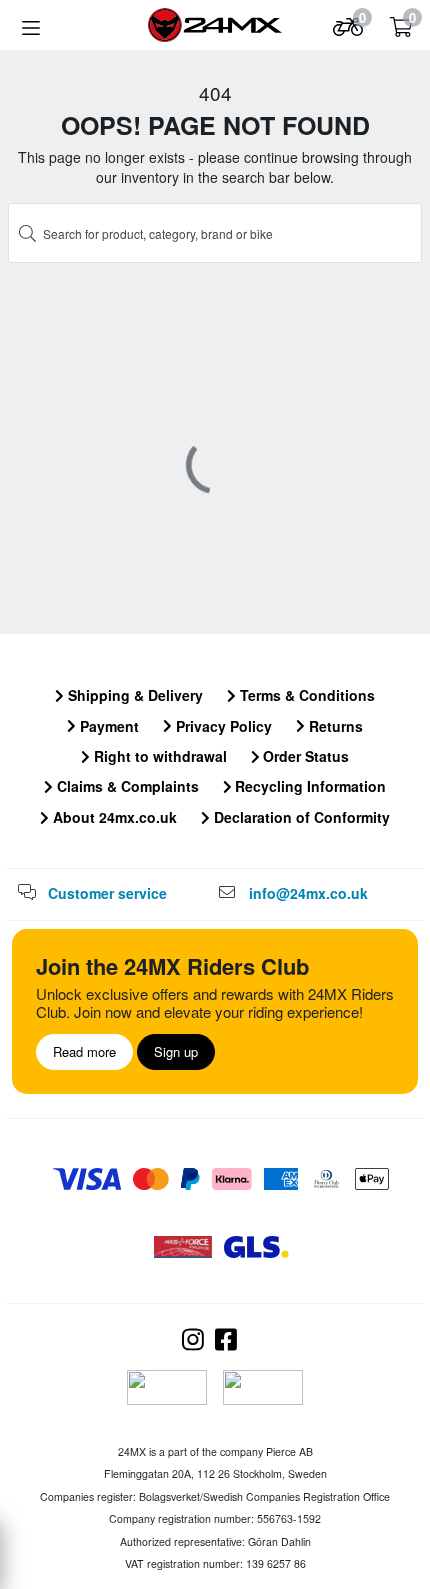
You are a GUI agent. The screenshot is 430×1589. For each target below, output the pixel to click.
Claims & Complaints (126, 786)
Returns (334, 726)
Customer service (107, 893)
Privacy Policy (222, 726)
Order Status (304, 756)
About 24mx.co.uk (113, 817)
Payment (107, 726)
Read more (84, 1051)
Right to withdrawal (158, 756)
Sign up (176, 1051)
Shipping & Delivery (133, 695)
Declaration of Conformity (300, 817)
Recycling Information (308, 786)
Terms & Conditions (305, 695)
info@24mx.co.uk (308, 893)
